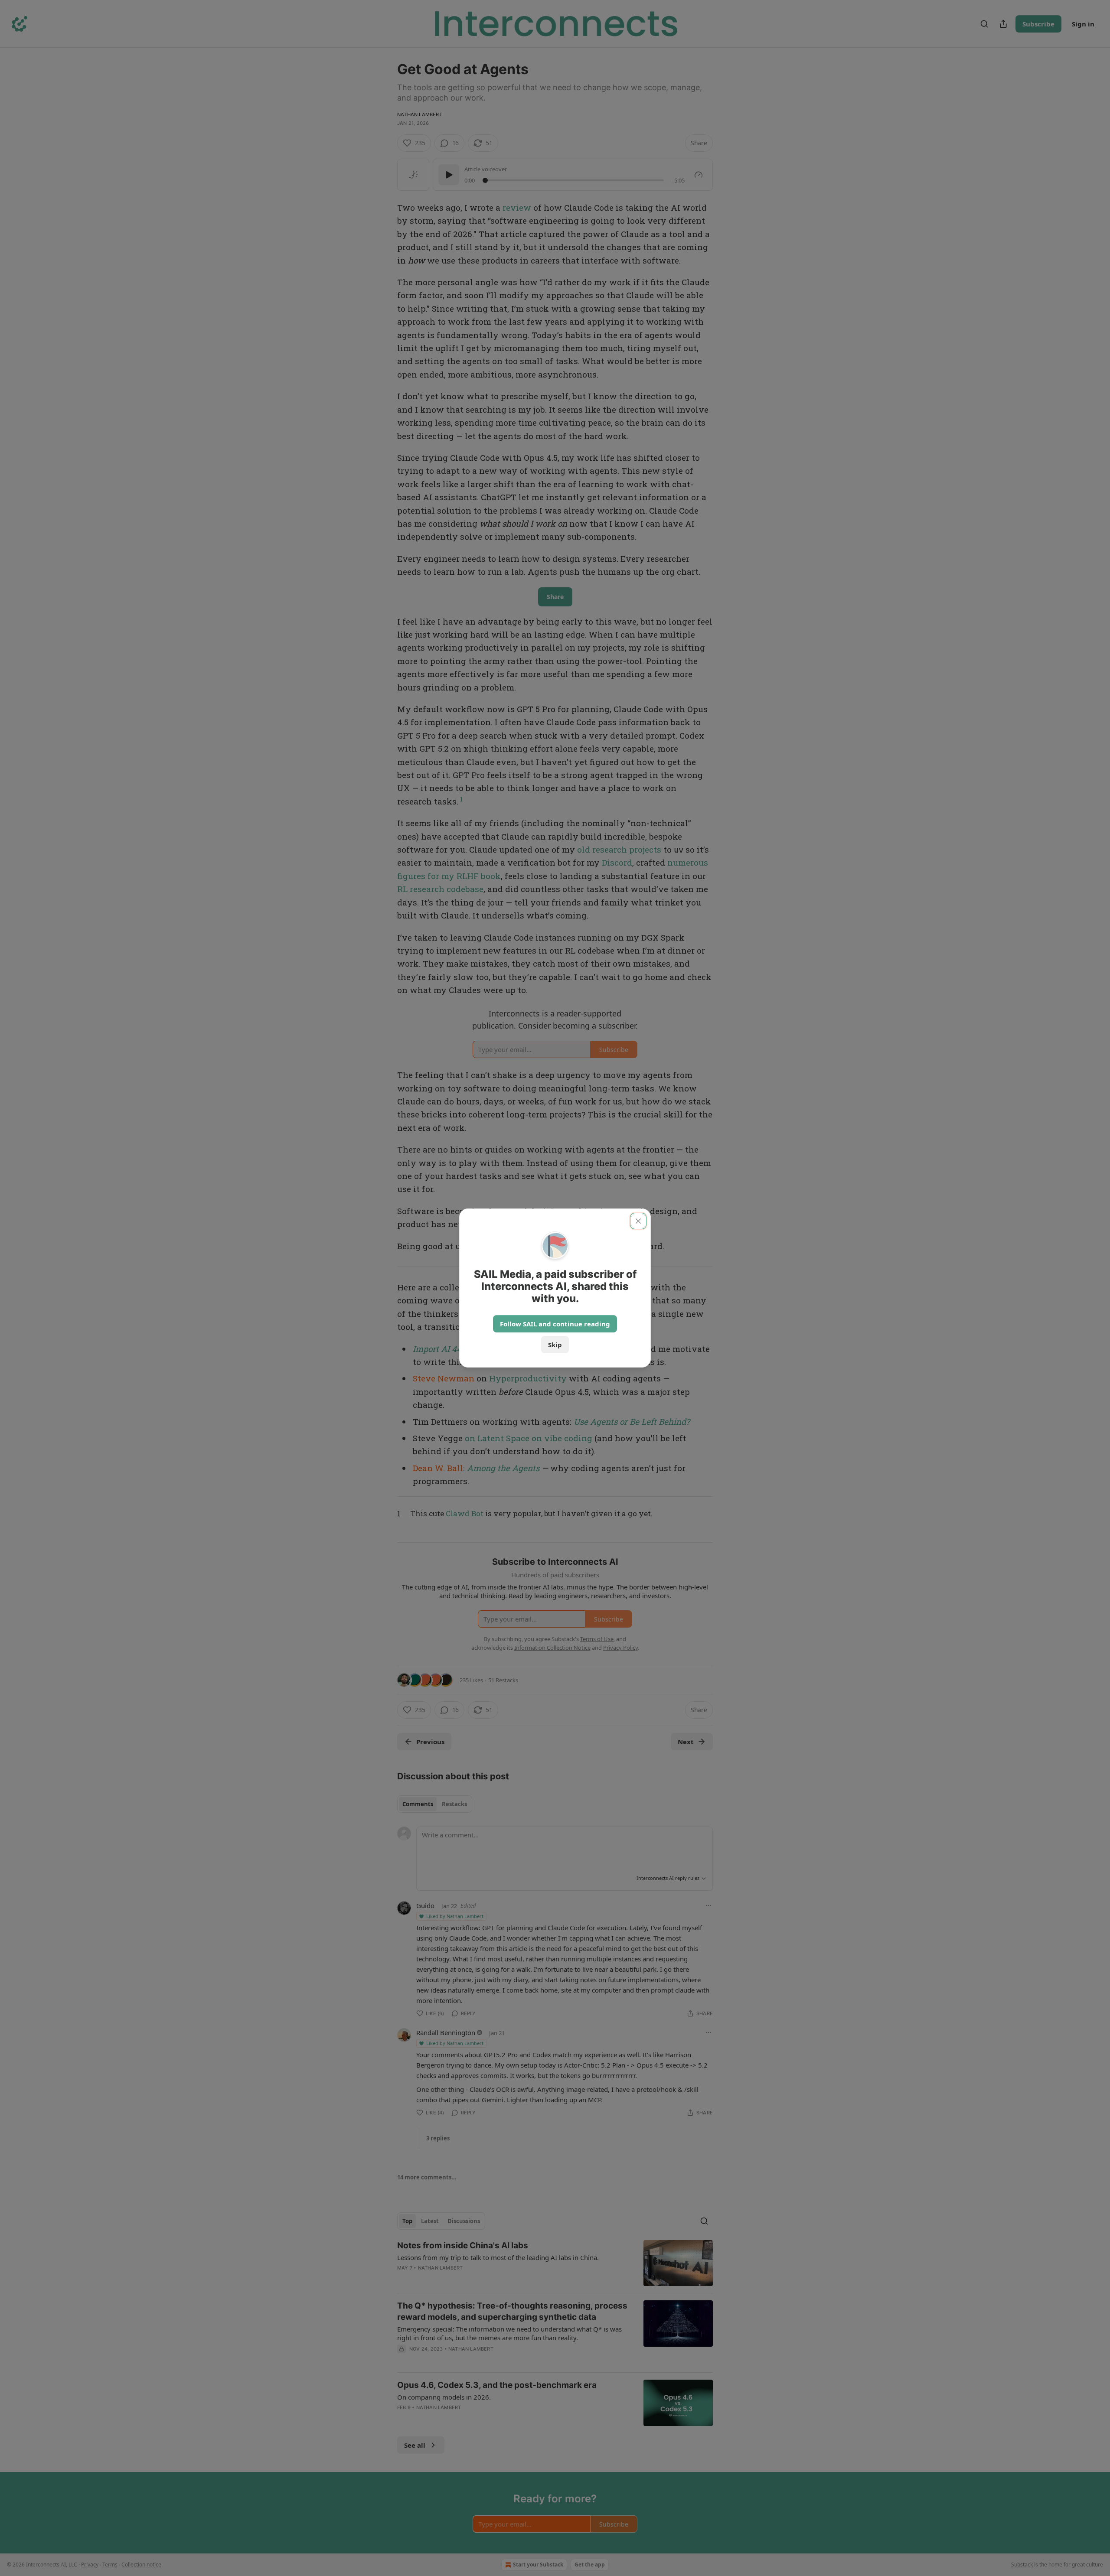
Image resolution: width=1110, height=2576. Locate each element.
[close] (638, 1221)
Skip (555, 1345)
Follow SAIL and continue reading (555, 1324)
